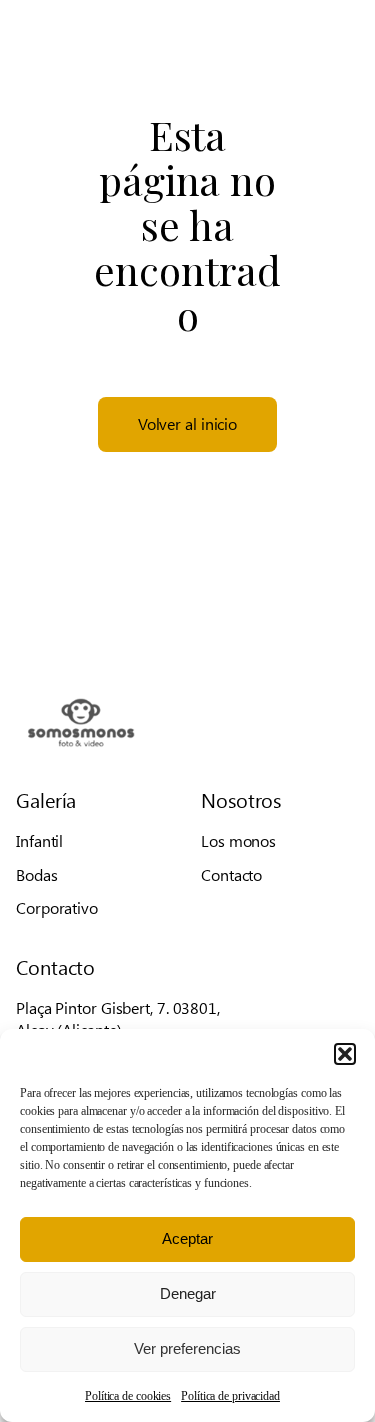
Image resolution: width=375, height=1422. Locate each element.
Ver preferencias (187, 1348)
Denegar (188, 1293)
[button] (345, 1054)
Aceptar (187, 1238)
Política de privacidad (230, 1396)
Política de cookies (128, 1396)
